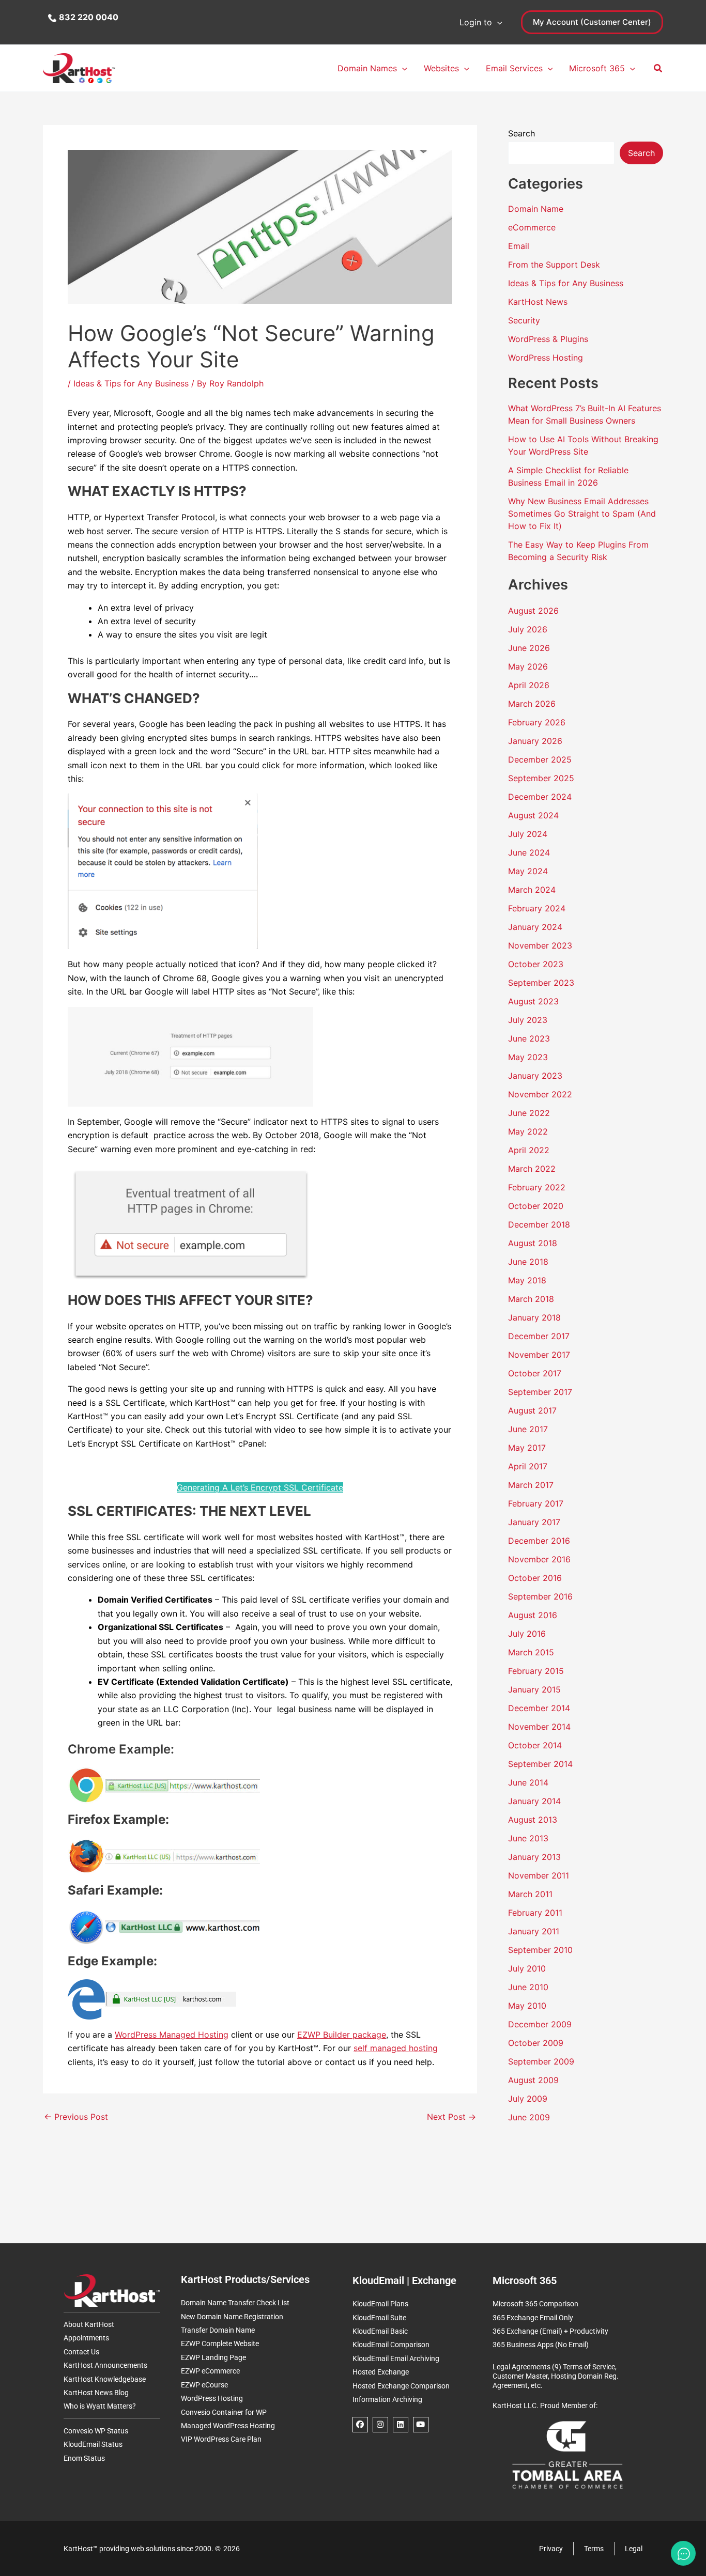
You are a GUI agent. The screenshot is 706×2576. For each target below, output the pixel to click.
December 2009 (540, 2024)
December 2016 (539, 1541)
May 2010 (527, 2006)
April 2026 (529, 685)
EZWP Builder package (342, 2035)
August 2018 (533, 1243)
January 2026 (535, 741)
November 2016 (539, 1559)
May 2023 (528, 1057)
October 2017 (535, 1373)
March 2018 (531, 1299)
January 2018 (534, 1317)
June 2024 (529, 852)
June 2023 (529, 1038)
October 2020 (536, 1206)
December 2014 (539, 1708)
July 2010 (527, 1968)
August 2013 (533, 1820)
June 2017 (528, 1429)
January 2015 (534, 1689)
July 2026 (528, 629)
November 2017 (539, 1355)
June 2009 (529, 2117)
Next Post (451, 2117)
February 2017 (536, 1503)
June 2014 (528, 1782)
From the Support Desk (554, 265)
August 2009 (533, 2080)
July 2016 (527, 1634)
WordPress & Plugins (548, 339)
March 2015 (531, 1652)
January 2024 (535, 927)
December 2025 (540, 759)
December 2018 (539, 1224)
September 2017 (540, 1392)
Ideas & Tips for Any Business (131, 383)
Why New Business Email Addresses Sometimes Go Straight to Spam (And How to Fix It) (582, 514)
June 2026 (529, 648)
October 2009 (536, 2043)
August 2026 (533, 611)
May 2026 (528, 666)
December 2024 (540, 797)
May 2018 (527, 1280)
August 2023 (533, 1001)
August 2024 (533, 815)
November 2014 (539, 1727)
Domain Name (536, 209)
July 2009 (528, 2099)
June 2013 (528, 1838)
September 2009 (541, 2061)
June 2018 (528, 1262)
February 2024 (537, 908)
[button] (497, 22)
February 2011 (535, 1913)
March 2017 (531, 1485)
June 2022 (529, 1113)
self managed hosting (396, 2048)
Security (524, 320)
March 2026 (532, 704)
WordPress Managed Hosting (172, 2035)
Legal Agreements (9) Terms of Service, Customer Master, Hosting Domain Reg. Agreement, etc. (556, 2376)
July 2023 (528, 1020)
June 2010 (528, 1987)
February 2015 (536, 1671)
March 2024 (532, 890)
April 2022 (529, 1150)
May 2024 (528, 871)
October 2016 (535, 1578)
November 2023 (540, 945)
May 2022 (528, 1131)
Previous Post (76, 2117)
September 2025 (541, 778)
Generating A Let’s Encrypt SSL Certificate (260, 1487)
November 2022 (540, 1094)
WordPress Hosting (546, 358)
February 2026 (537, 722)
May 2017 (527, 1448)
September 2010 (540, 1950)
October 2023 (536, 964)
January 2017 (534, 1522)
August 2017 (532, 1410)
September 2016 (540, 1596)
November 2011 (539, 1875)
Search (521, 133)
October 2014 (535, 1745)
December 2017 (539, 1336)
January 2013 (534, 1857)
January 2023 (535, 1076)
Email (519, 246)
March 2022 (532, 1169)
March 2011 (530, 1894)
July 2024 (528, 834)
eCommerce (532, 227)
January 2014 (534, 1801)
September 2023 (541, 983)
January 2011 (534, 1931)
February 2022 (537, 1187)
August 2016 (533, 1615)
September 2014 (540, 1764)
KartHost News (538, 302)
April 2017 (528, 1466)
